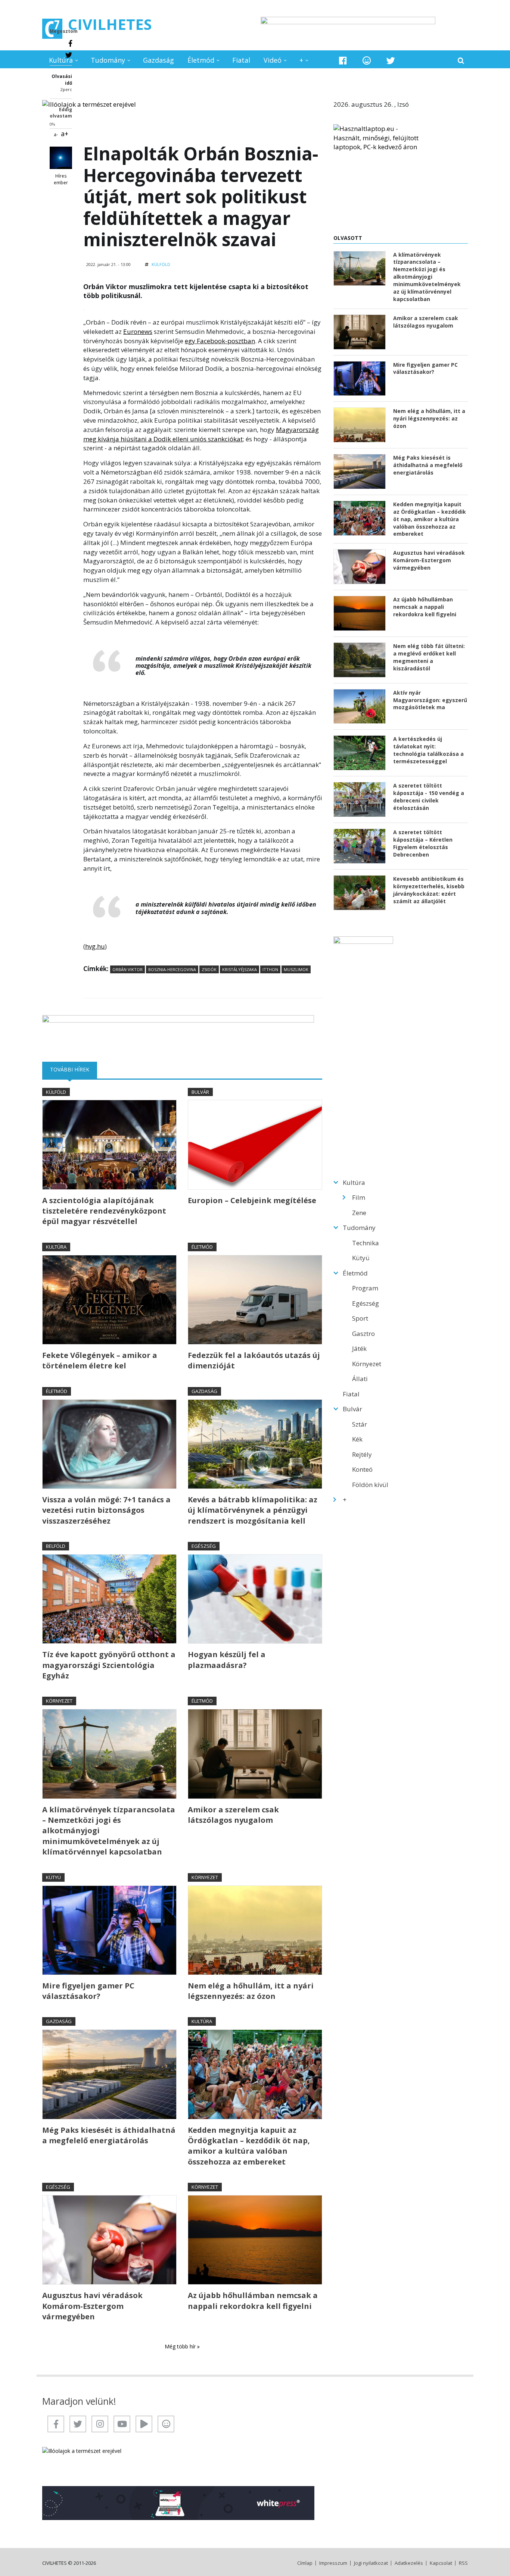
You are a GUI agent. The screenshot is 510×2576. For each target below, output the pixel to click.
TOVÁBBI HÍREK (74, 1069)
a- (56, 134)
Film (359, 1197)
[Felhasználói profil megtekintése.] (61, 158)
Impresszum (333, 2563)
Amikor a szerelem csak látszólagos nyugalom (233, 1815)
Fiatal (241, 60)
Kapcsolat (441, 2563)
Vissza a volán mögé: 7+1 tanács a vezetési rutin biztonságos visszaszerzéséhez (106, 1510)
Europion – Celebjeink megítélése (252, 1200)
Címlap (305, 2563)
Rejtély (362, 1454)
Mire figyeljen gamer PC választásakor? (88, 1991)
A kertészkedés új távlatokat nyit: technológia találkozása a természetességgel (428, 750)
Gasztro (363, 1334)
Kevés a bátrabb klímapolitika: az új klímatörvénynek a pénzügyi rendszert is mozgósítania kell (253, 1510)
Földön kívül (370, 1485)
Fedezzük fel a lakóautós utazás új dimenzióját (254, 1360)
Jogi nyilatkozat (371, 2563)
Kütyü (53, 1877)
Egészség (204, 1546)
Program (365, 1288)
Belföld (56, 1546)
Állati (360, 1379)
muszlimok (296, 969)
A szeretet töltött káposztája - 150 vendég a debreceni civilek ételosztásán (429, 797)
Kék (357, 1439)
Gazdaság (158, 60)
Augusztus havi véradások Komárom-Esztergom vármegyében (92, 2306)
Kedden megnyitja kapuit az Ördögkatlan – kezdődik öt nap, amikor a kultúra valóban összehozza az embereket (249, 2146)
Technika (366, 1243)
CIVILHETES (110, 24)
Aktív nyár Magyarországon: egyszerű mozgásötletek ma (430, 700)
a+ (65, 134)
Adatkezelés (409, 2563)
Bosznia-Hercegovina (172, 969)
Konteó (362, 1469)
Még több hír (181, 2346)
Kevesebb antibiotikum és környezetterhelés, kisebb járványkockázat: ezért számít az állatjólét (429, 890)
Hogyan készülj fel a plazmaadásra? (227, 1660)
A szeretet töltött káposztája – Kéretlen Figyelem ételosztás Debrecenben (423, 843)
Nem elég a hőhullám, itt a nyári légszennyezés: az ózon (251, 1991)
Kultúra (61, 60)
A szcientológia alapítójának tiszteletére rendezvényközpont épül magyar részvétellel (104, 1211)
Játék (359, 1348)
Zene (359, 1213)
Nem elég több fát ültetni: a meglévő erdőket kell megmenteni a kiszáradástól (429, 657)
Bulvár (200, 1092)
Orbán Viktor (127, 969)
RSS (463, 2563)
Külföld (161, 264)
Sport (360, 1318)
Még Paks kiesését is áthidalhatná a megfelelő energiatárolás (109, 2135)
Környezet (59, 1701)
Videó (273, 60)
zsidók (209, 969)
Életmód (201, 60)
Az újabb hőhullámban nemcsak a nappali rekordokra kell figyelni (253, 2300)
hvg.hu (95, 946)
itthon (270, 969)
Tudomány (108, 60)
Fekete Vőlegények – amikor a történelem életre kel (100, 1360)
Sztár (360, 1424)
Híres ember (61, 179)
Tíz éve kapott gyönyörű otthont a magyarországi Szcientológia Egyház (109, 1665)
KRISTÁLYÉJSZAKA (240, 969)
